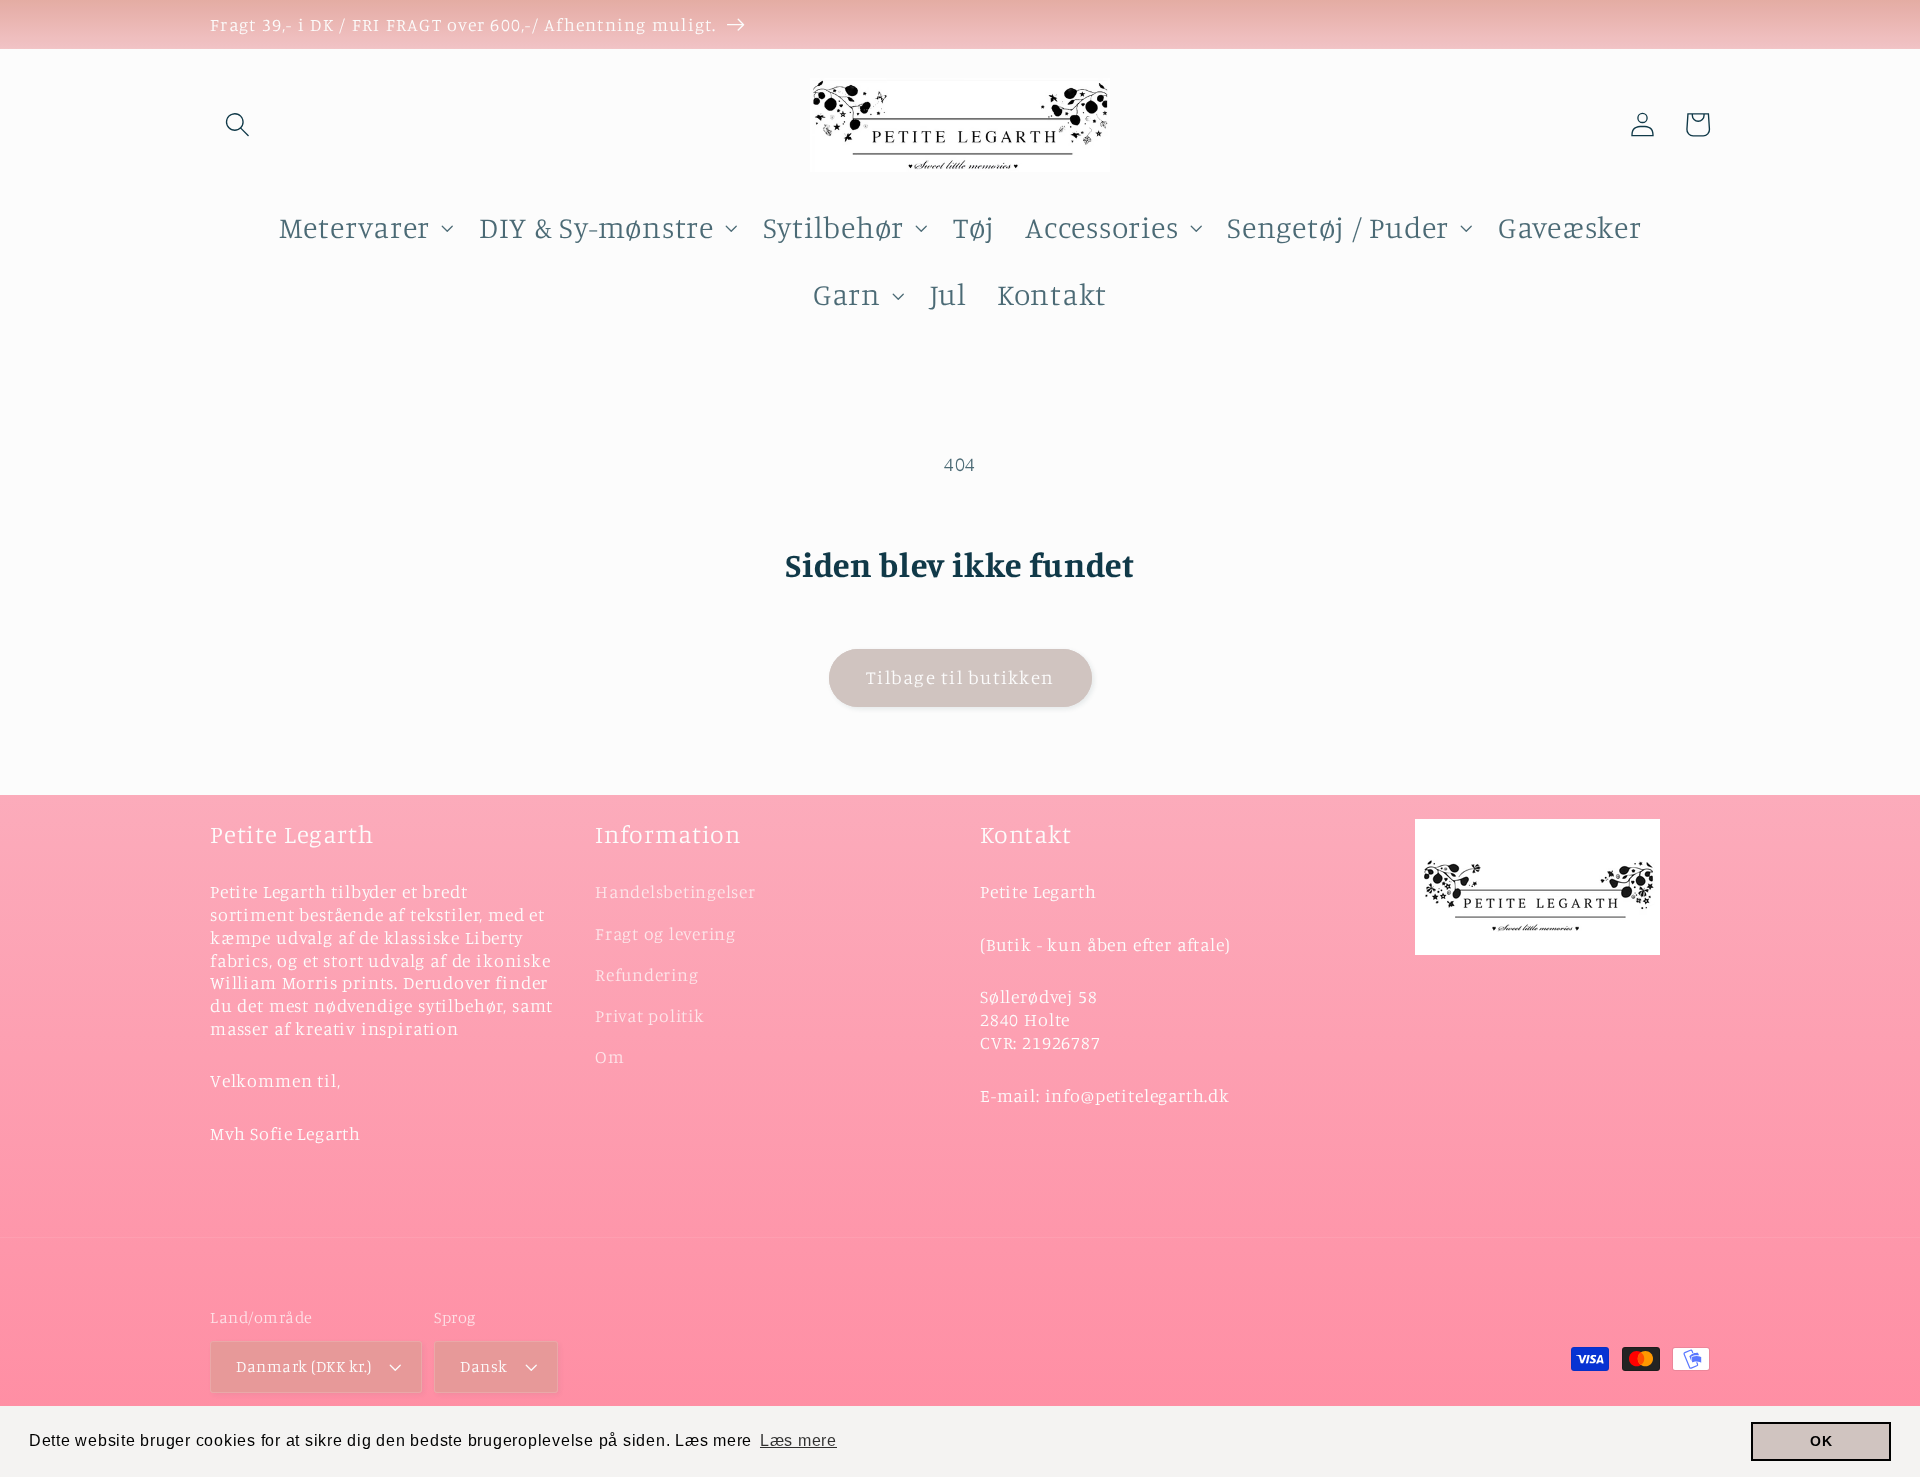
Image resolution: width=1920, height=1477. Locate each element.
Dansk (484, 1366)
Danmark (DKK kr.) (304, 1366)
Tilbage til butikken (960, 677)
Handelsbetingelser (675, 891)
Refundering (646, 974)
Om (610, 1056)
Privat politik (649, 1015)
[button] (237, 124)
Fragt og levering (665, 933)
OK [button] (1821, 1441)
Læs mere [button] (798, 1440)
